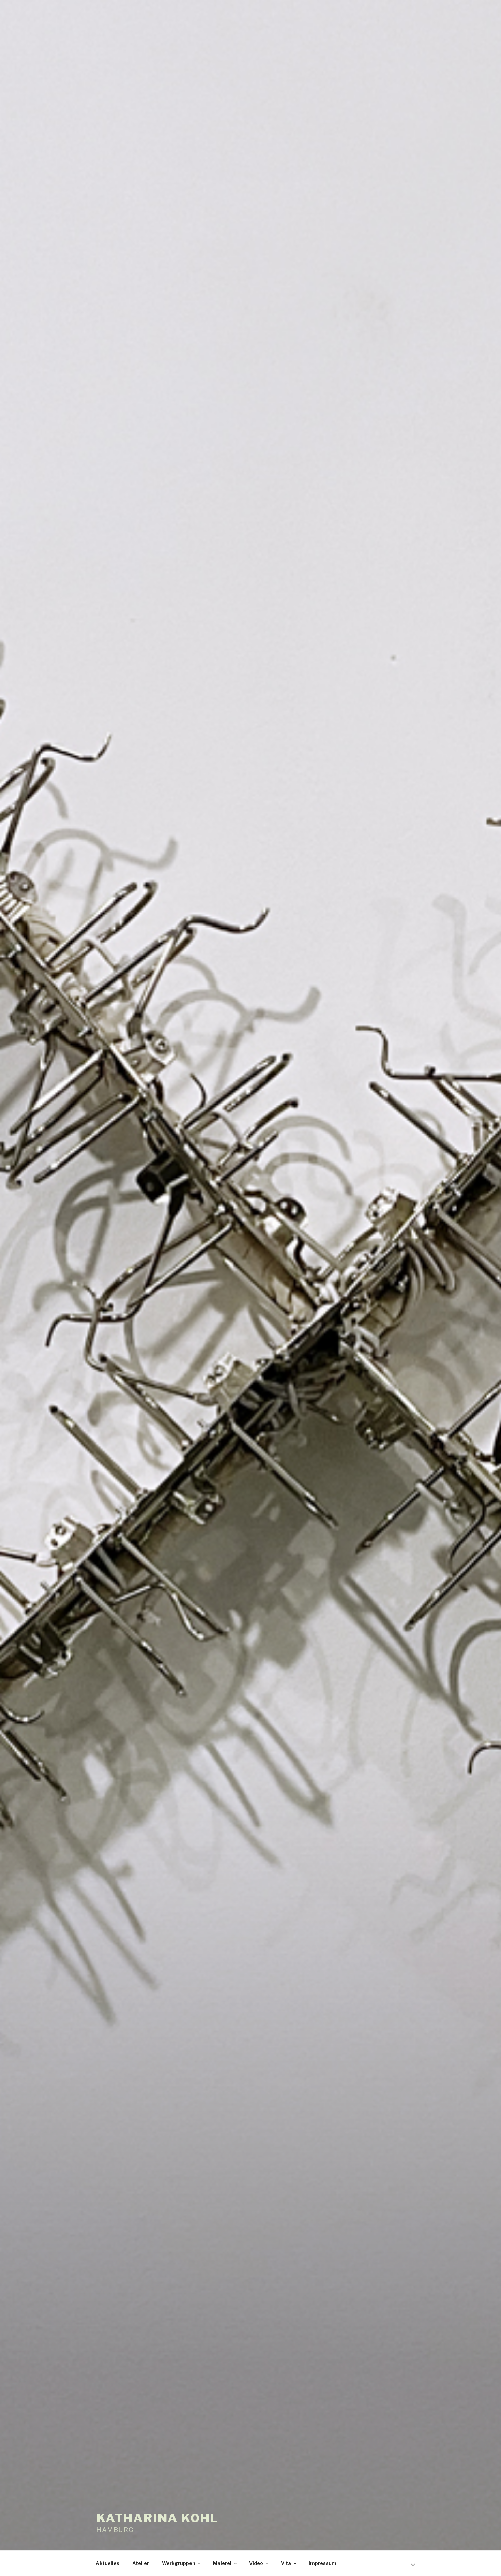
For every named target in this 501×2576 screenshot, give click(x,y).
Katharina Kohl (157, 2518)
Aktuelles (108, 2563)
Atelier (141, 2563)
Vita (286, 2563)
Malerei (222, 2563)
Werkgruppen (179, 2563)
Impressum (323, 2563)
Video (256, 2563)
